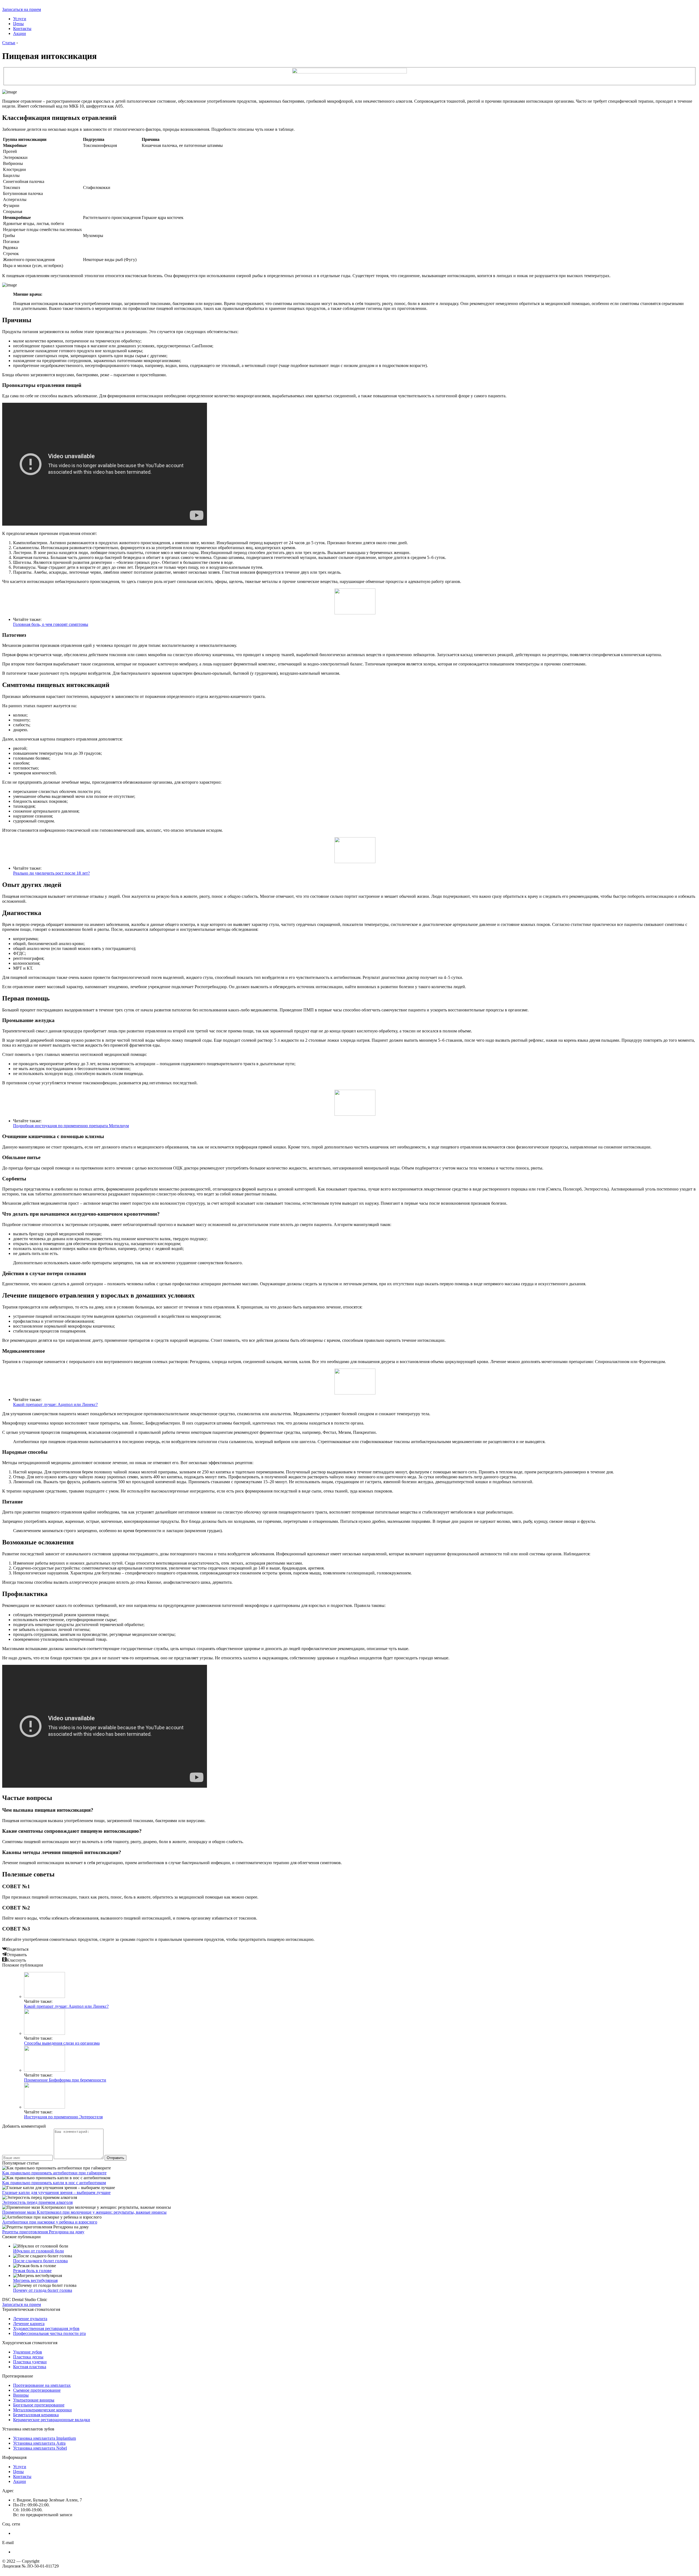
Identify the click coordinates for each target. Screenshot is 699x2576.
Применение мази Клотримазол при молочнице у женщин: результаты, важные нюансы (84, 2212)
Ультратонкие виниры (34, 2400)
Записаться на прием (22, 9)
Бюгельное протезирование (39, 2405)
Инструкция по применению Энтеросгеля (63, 2117)
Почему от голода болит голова (43, 2290)
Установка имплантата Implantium (45, 2438)
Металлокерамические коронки (42, 2410)
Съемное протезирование (37, 2390)
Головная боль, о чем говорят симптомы (51, 624)
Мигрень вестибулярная (35, 2280)
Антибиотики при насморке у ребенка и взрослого (50, 2222)
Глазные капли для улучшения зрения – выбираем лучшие (56, 2192)
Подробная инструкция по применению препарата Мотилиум (71, 1126)
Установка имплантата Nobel (40, 2448)
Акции (20, 33)
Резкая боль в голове (32, 2271)
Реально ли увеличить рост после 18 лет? (51, 873)
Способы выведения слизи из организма (62, 2043)
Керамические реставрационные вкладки (52, 2420)
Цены (18, 24)
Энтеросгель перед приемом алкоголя (37, 2202)
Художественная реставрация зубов (46, 2328)
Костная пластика (30, 2367)
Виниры (21, 2395)
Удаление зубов (28, 2352)
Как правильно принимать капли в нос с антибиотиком (54, 2183)
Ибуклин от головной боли (38, 2251)
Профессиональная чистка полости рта (49, 2333)
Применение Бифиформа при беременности (65, 2080)
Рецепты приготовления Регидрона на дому (43, 2232)
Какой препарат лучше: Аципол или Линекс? (55, 1404)
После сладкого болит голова (40, 2261)
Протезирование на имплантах (42, 2385)
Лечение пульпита (30, 2319)
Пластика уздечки (30, 2362)
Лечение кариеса (29, 2324)
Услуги (20, 19)
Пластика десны (28, 2357)
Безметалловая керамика (36, 2415)
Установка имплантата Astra (39, 2443)
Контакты (22, 29)
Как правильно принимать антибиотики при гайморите (54, 2173)
